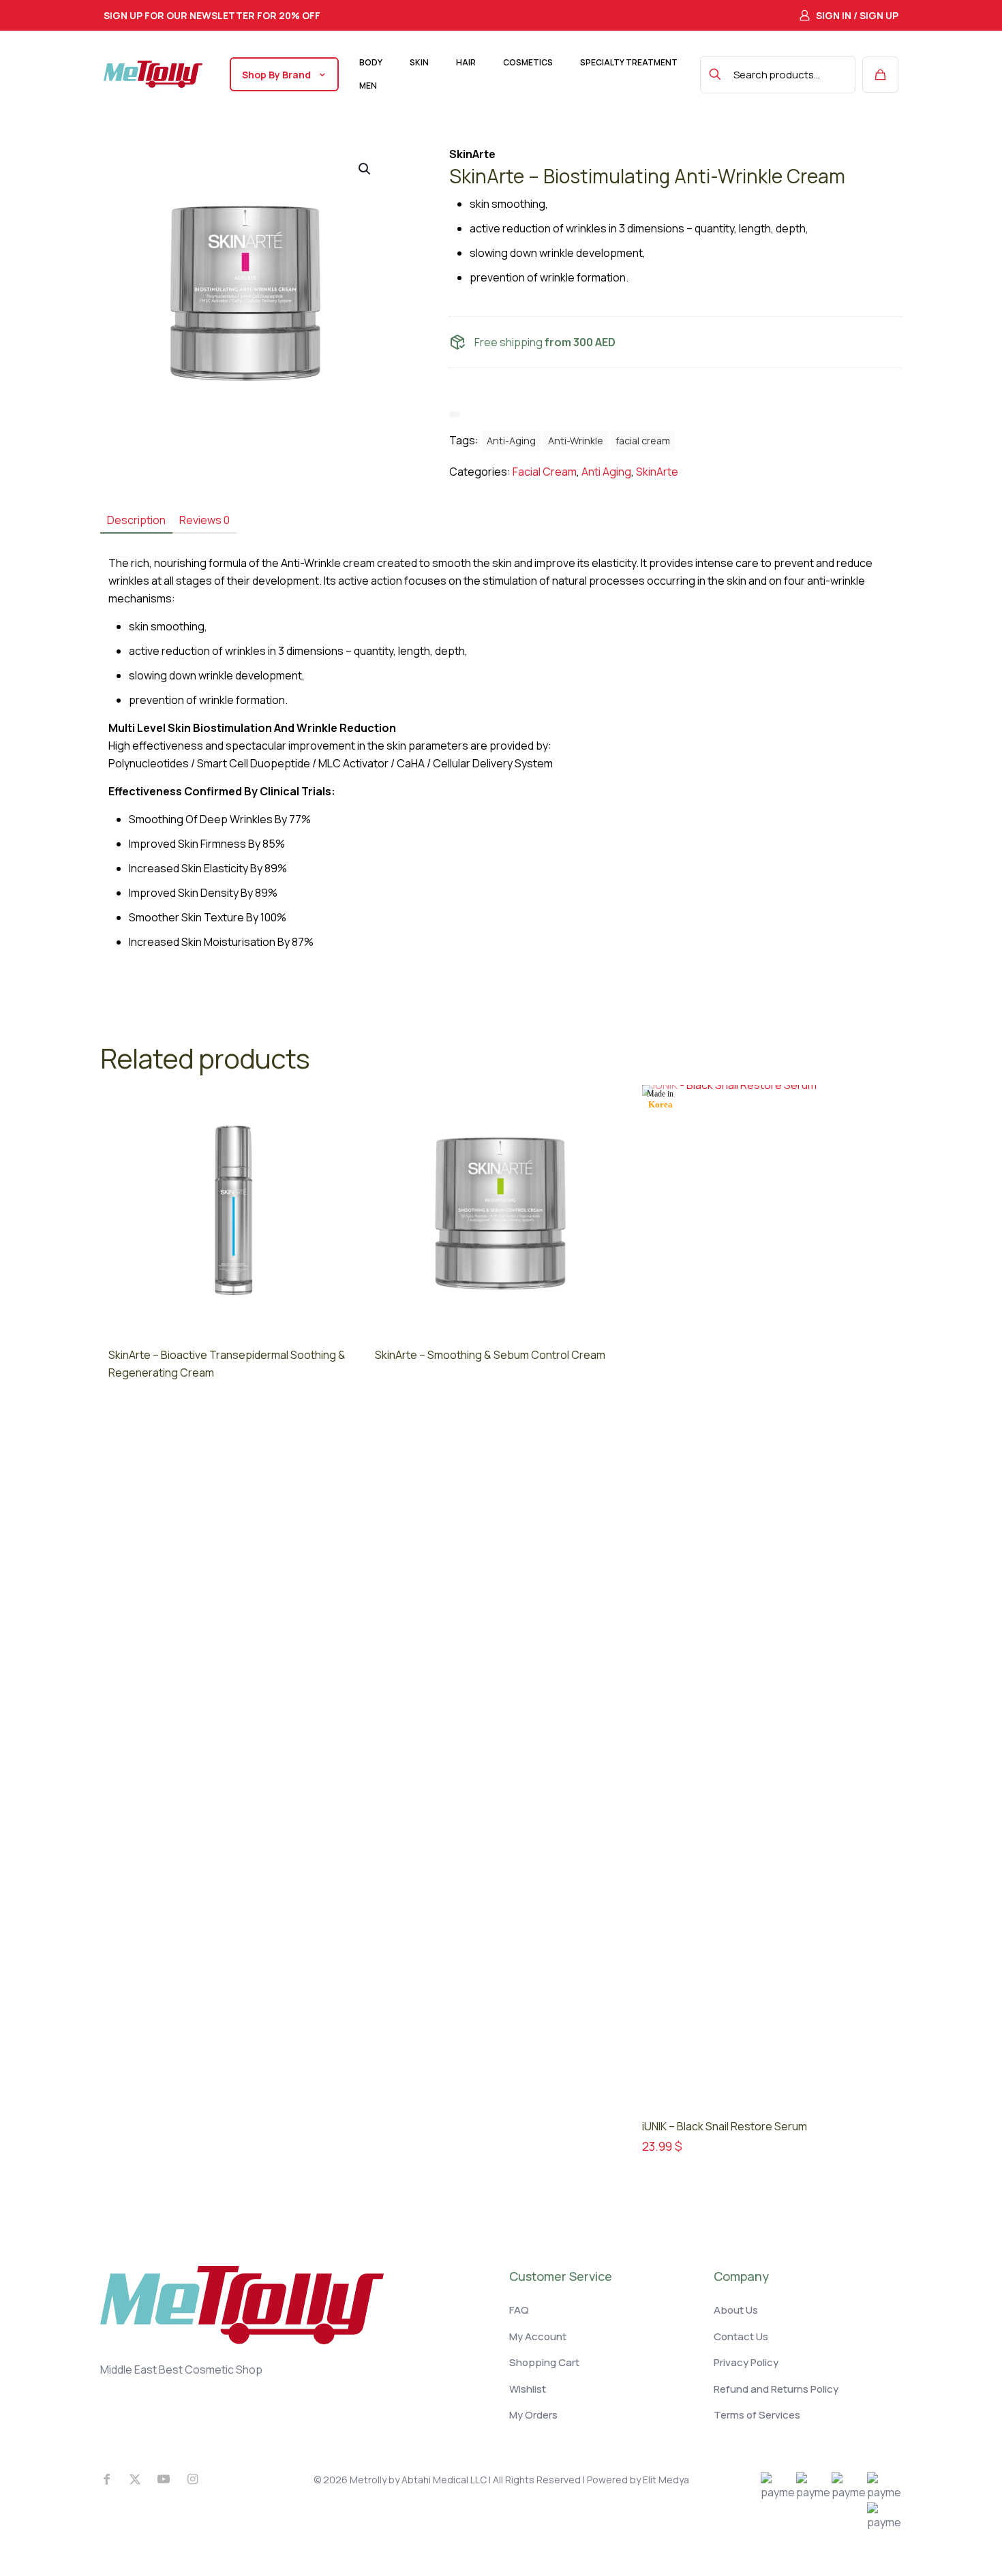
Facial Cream (545, 472)
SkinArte (657, 472)
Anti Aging (606, 472)
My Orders (533, 2415)
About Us (736, 2310)
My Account (538, 2336)
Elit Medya (666, 2480)
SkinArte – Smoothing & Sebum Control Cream (490, 1355)
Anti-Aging (511, 441)
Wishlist (528, 2389)
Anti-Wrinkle (576, 441)
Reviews (204, 520)
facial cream (643, 441)
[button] (365, 169)
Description (136, 520)
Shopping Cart (544, 2362)
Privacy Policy (746, 2362)
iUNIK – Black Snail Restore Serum (725, 2126)
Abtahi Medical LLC (444, 2480)
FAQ (519, 2310)
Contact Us (741, 2336)
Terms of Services (757, 2415)
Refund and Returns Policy (776, 2389)
